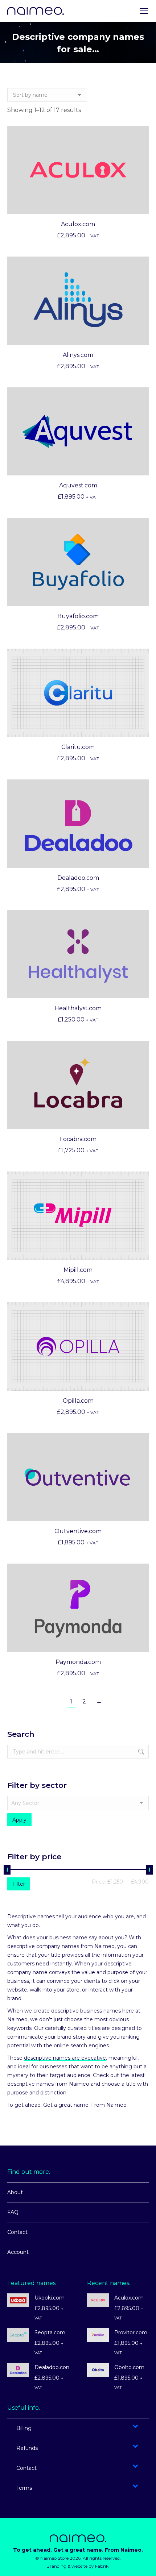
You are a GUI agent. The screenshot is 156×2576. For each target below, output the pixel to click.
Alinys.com (78, 355)
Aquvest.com (78, 485)
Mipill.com (78, 1270)
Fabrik (102, 2566)
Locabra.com (78, 1139)
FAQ (13, 2212)
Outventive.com (78, 1531)
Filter (19, 1884)
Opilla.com (78, 1401)
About (15, 2192)
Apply (19, 1820)
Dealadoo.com (78, 878)
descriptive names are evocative (65, 2058)
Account (18, 2252)
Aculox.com (78, 224)
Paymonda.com (78, 1662)
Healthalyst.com (78, 1008)
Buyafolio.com (78, 616)
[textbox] (78, 1803)
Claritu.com (78, 747)
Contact (17, 2232)
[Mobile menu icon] (144, 11)
